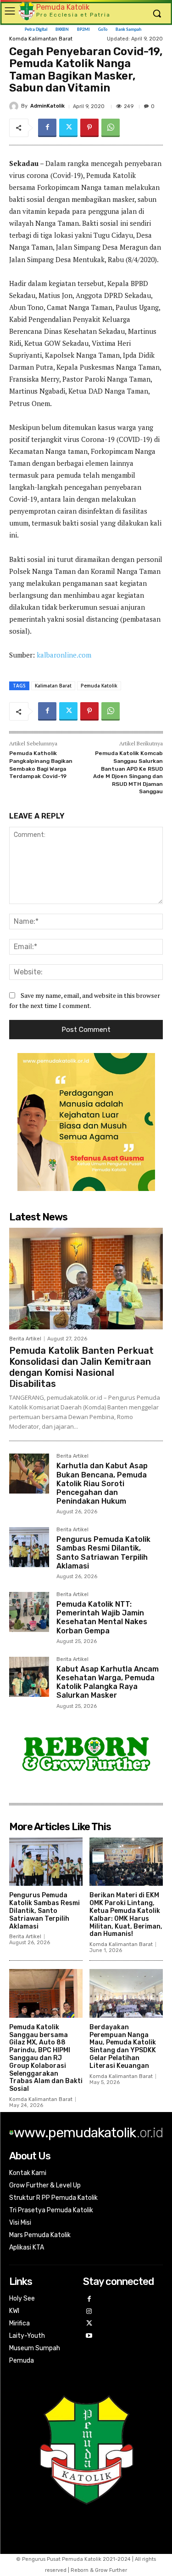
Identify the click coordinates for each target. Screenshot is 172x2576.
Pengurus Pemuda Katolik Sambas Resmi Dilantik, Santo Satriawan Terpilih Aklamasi (103, 1553)
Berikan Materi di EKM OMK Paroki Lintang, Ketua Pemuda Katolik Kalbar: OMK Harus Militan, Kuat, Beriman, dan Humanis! (126, 1915)
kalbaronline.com (64, 655)
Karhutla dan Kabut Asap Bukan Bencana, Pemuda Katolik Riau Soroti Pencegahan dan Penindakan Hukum (102, 1483)
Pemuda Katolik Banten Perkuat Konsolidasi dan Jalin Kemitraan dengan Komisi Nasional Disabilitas (81, 1367)
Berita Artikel (25, 1339)
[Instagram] (89, 2312)
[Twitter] (68, 128)
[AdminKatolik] (15, 106)
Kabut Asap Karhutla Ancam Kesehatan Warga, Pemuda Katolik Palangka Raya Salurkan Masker (108, 1682)
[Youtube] (89, 2336)
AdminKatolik (47, 106)
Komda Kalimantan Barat (121, 1944)
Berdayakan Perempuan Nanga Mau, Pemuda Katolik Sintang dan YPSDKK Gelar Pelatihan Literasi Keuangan (123, 2046)
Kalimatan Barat (53, 686)
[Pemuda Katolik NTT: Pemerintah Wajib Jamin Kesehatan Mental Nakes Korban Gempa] (29, 1612)
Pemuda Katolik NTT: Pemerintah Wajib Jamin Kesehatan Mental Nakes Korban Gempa (102, 1617)
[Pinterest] (89, 128)
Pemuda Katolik (99, 686)
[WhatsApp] (111, 128)
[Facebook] (47, 128)
